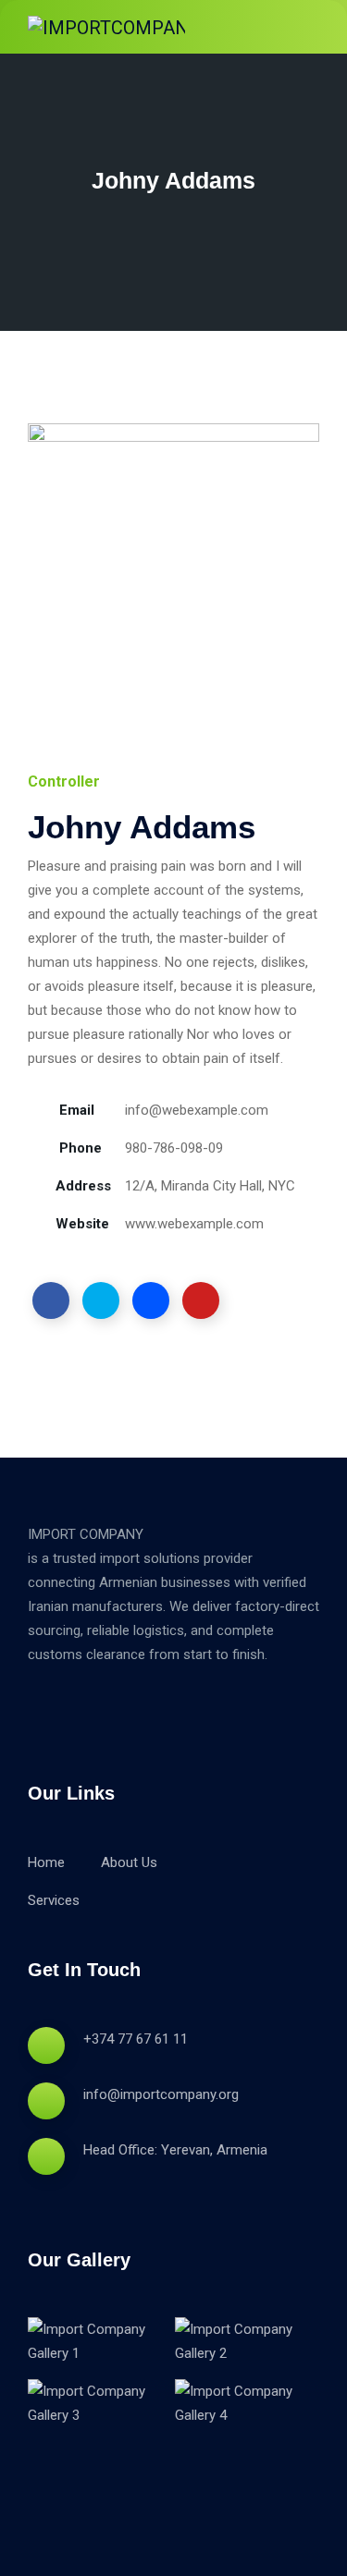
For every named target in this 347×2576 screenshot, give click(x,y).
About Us (129, 1862)
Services (54, 1900)
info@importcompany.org (161, 2094)
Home (46, 1862)
